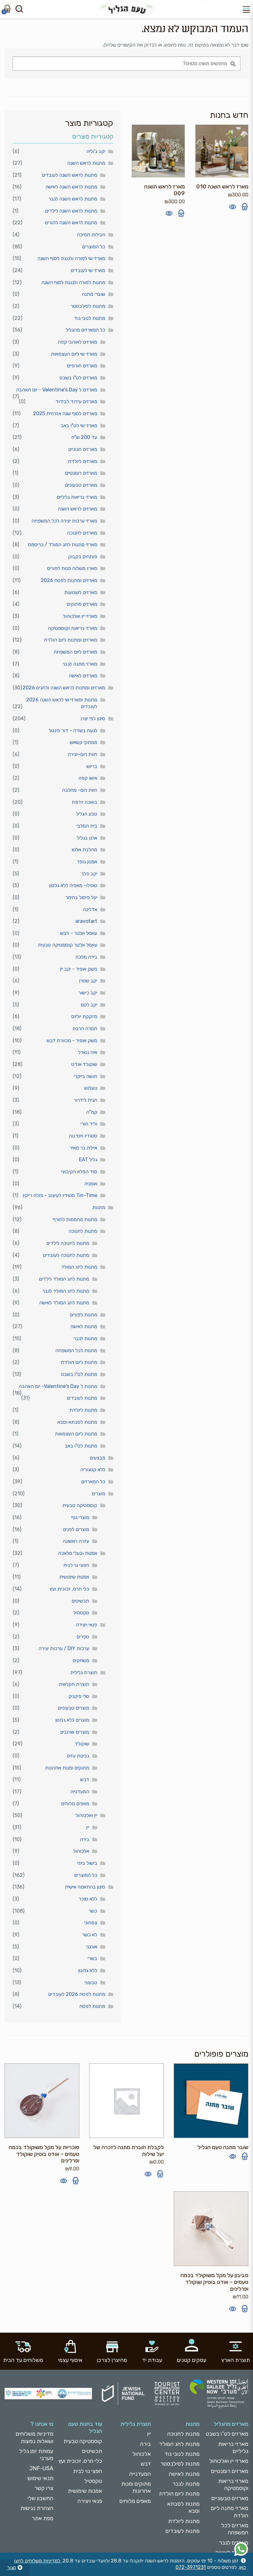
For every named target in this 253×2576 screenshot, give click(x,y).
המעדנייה (80, 1792)
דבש (85, 1779)
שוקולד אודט (84, 1064)
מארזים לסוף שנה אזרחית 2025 (65, 413)
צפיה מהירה (233, 207)
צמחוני (91, 1923)
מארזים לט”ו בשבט (227, 2434)
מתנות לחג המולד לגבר (66, 1291)
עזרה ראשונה (76, 1541)
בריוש (92, 766)
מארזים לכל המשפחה (235, 2529)
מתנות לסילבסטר (88, 306)
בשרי (92, 1958)
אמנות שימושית (74, 1577)
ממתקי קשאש (83, 742)
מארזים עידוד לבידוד (76, 401)
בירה (85, 1839)
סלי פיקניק (79, 1696)
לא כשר (90, 1935)
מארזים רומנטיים (81, 473)
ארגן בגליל (87, 838)
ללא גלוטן (88, 1970)
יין (88, 1827)
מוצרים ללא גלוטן (72, 1720)
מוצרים (98, 1494)
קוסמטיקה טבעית (80, 1505)
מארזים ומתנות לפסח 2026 (69, 580)
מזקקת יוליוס (84, 1016)
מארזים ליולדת (83, 461)
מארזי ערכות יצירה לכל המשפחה (64, 521)
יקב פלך (89, 874)
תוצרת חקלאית (74, 1684)
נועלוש (91, 1088)
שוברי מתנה (93, 294)
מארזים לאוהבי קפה (77, 342)
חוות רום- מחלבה (80, 790)
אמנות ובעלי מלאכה (78, 1553)
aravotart (86, 921)
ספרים (83, 1637)
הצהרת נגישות (37, 2508)
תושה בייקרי (85, 1076)
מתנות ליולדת (83, 1410)
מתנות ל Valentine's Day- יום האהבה (58, 1386)
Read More (245, 2156)
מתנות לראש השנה (86, 163)
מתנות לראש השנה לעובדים (69, 175)
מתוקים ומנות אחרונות (67, 1768)
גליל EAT (88, 1160)
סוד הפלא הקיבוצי (79, 1172)
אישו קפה (88, 778)
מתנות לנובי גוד (90, 318)
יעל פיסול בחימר (81, 897)
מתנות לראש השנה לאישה (71, 187)
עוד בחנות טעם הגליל (85, 2427)
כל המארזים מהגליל (85, 330)
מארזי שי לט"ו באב (79, 425)
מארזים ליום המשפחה (75, 652)
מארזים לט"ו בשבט (78, 378)
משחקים (81, 1660)
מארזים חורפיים (82, 366)
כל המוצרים (94, 247)
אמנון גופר (87, 862)
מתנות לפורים (83, 1315)
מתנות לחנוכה (83, 1231)
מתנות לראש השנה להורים (71, 223)
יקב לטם (89, 1005)
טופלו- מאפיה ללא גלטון (73, 885)
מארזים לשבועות (81, 592)
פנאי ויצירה (87, 1625)
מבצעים (97, 1458)
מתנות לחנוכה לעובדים (66, 1255)
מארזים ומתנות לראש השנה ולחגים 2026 (64, 688)
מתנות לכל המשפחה (76, 1350)
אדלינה (90, 909)
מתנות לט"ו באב (81, 1446)
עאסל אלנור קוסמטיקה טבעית (68, 945)
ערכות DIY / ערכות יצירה (64, 1648)
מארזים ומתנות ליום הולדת (71, 640)
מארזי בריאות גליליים (77, 497)
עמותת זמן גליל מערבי (36, 2455)
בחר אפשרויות (76, 2181)
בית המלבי (87, 826)
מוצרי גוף (80, 1517)
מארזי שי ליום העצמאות (74, 354)
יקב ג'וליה (96, 151)
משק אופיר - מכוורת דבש (72, 1040)
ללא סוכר (88, 1899)
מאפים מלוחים (75, 1804)
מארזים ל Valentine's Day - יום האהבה (57, 390)
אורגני (92, 1947)
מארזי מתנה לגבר (80, 664)
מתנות (99, 1207)
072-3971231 (191, 2567)
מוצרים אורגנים (75, 1732)
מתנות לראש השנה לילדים (71, 211)
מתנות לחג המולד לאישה (64, 1303)
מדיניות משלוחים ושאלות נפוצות (35, 2437)
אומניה (91, 1184)
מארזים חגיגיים (83, 449)
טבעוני (91, 1982)
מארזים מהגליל (231, 2424)
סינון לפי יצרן (93, 718)
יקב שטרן (88, 981)
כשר (93, 1911)
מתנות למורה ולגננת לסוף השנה (73, 282)
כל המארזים (93, 1482)
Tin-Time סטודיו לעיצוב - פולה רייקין (60, 1195)
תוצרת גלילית (84, 1672)
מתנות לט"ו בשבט (79, 1374)
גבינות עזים (78, 1756)
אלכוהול (81, 1851)
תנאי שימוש (40, 2478)
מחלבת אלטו (84, 850)
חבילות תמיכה (91, 235)
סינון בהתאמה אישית (85, 1887)
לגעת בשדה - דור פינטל (73, 731)
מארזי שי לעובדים (88, 270)
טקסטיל (81, 1613)
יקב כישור (88, 993)
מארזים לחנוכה (82, 533)
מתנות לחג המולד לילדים (64, 1279)
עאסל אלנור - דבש (79, 933)
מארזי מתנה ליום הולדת (230, 2512)
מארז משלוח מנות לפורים (72, 568)
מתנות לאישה (84, 1326)
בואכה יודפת (84, 802)
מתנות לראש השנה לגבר (73, 199)
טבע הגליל (87, 814)
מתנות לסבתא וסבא (77, 1422)
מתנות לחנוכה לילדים (68, 1243)
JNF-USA (41, 2468)
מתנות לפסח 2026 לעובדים (77, 1994)
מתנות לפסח (92, 2006)
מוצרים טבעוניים (73, 1708)
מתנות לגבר (85, 1338)
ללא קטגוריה (93, 1470)
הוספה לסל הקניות (245, 207)
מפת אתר (43, 2518)
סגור (12, 2568)
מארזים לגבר (234, 2543)
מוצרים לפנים (76, 1529)
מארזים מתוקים (82, 604)
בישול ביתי (87, 1863)
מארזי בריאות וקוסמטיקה (73, 628)
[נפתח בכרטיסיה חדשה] (241, 2549)
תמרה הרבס (85, 1028)
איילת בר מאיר (83, 1148)
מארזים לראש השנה (77, 509)
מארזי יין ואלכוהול (80, 616)
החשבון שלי (40, 2498)
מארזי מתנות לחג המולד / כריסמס (63, 545)
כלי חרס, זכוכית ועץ (69, 1589)
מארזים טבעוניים (81, 485)
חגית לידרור (85, 1100)
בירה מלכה (86, 957)
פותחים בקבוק (83, 557)
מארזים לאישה (83, 676)
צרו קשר (44, 2488)
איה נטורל (88, 1052)
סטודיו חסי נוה (83, 1136)
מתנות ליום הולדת (79, 1362)
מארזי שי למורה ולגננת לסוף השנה (71, 258)
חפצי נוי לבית (76, 1565)
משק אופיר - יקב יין (79, 969)
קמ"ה (92, 1112)
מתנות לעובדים (82, 1398)
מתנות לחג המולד (79, 1267)
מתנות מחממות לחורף (75, 1219)
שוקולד (82, 1744)
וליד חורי (89, 1124)
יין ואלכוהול (86, 1815)
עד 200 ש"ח (84, 437)
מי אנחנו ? (42, 2424)
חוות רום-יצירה (82, 754)
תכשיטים (80, 1601)
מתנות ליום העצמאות (76, 1434)
